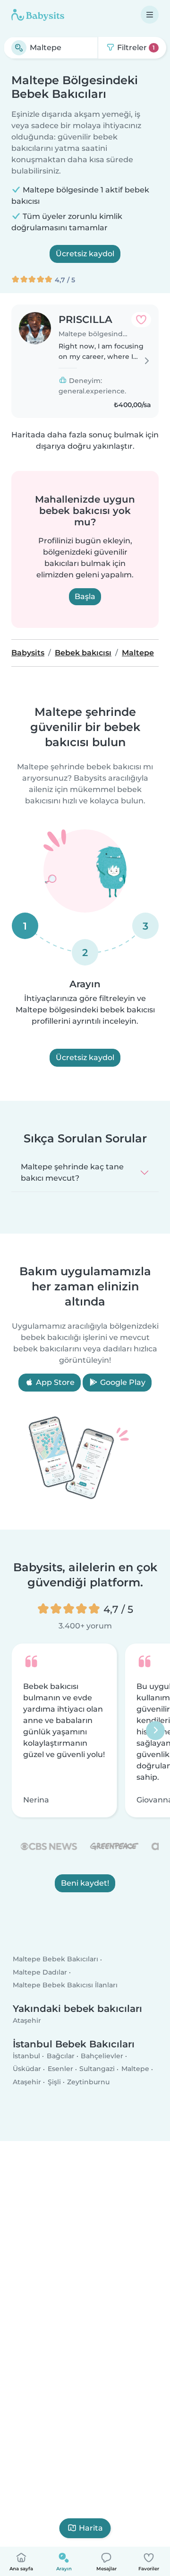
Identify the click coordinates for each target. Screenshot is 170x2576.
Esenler (60, 2069)
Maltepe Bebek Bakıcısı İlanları (65, 1985)
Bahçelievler (102, 2056)
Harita (91, 2528)
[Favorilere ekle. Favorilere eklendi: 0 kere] (141, 320)
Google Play (122, 1382)
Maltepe (135, 2069)
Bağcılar (61, 2056)
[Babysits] (38, 15)
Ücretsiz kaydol (85, 254)
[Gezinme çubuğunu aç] (150, 15)
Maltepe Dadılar (40, 1972)
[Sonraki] (155, 1730)
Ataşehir (27, 2020)
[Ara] (19, 48)
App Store (54, 1382)
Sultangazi (97, 2069)
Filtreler (135, 48)
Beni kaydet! (85, 1883)
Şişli (54, 2082)
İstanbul (26, 2056)
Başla (85, 596)
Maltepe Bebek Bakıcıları (55, 1959)
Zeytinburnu (88, 2082)
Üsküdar (27, 2069)
